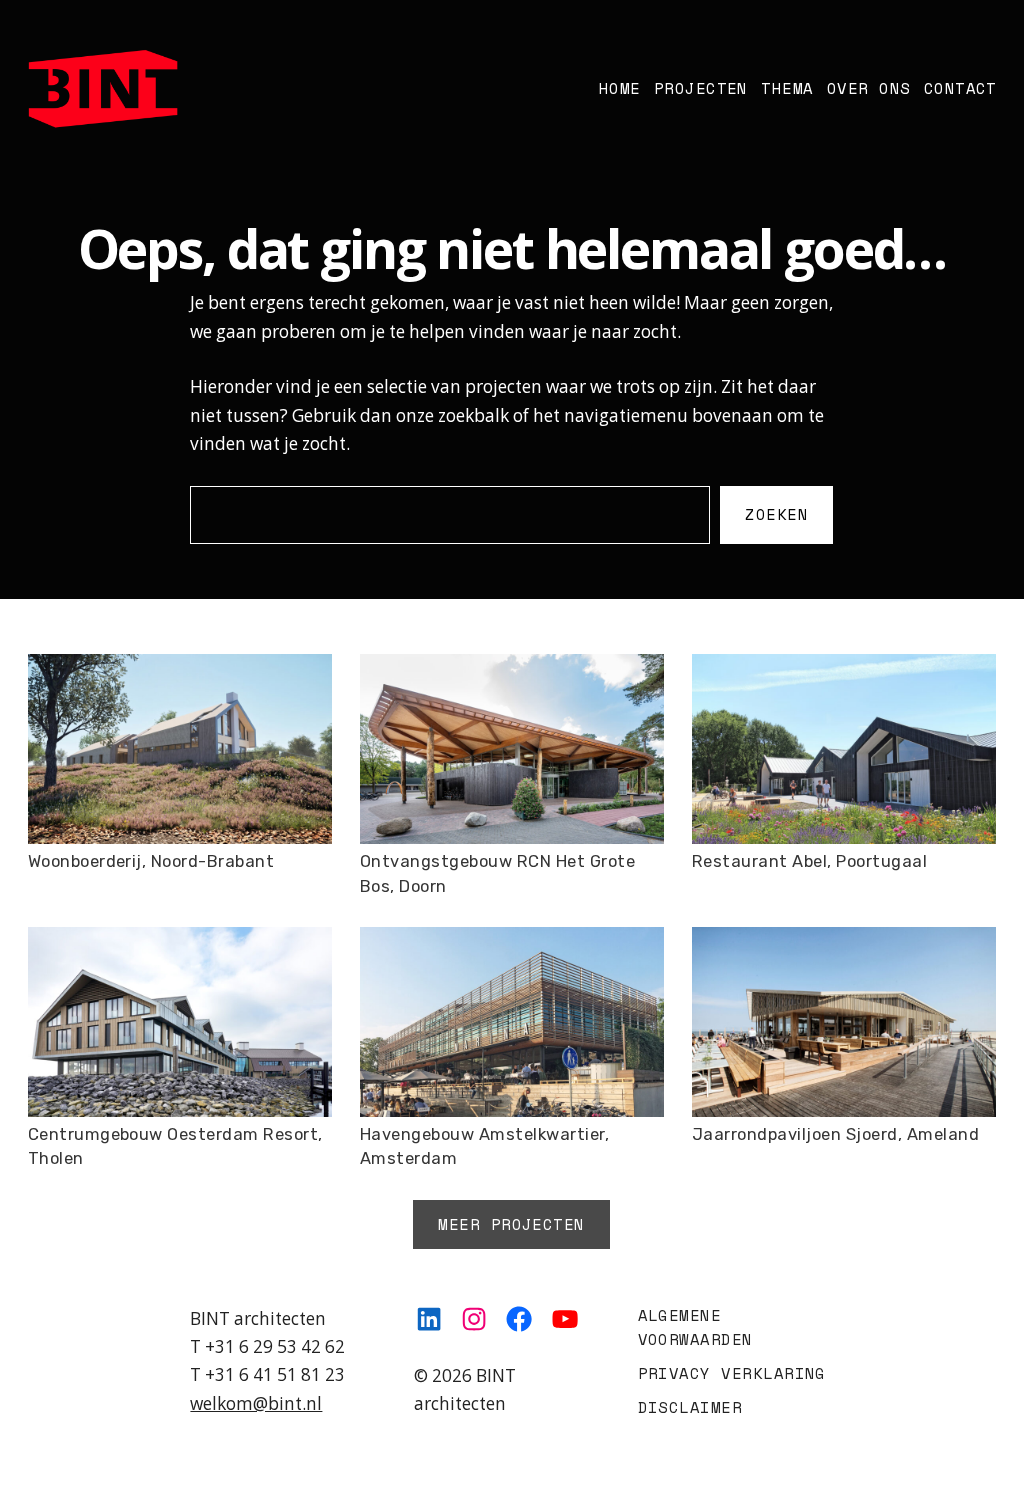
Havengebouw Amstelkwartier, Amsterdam (484, 1147)
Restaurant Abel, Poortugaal (809, 861)
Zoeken (776, 514)
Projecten (700, 88)
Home (619, 88)
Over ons (868, 88)
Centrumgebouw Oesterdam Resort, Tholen (175, 1147)
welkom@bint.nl (256, 1403)
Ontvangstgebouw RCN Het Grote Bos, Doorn (497, 874)
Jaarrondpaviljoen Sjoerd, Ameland (835, 1134)
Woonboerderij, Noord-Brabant (151, 861)
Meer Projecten (512, 1223)
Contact (959, 88)
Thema (787, 88)
